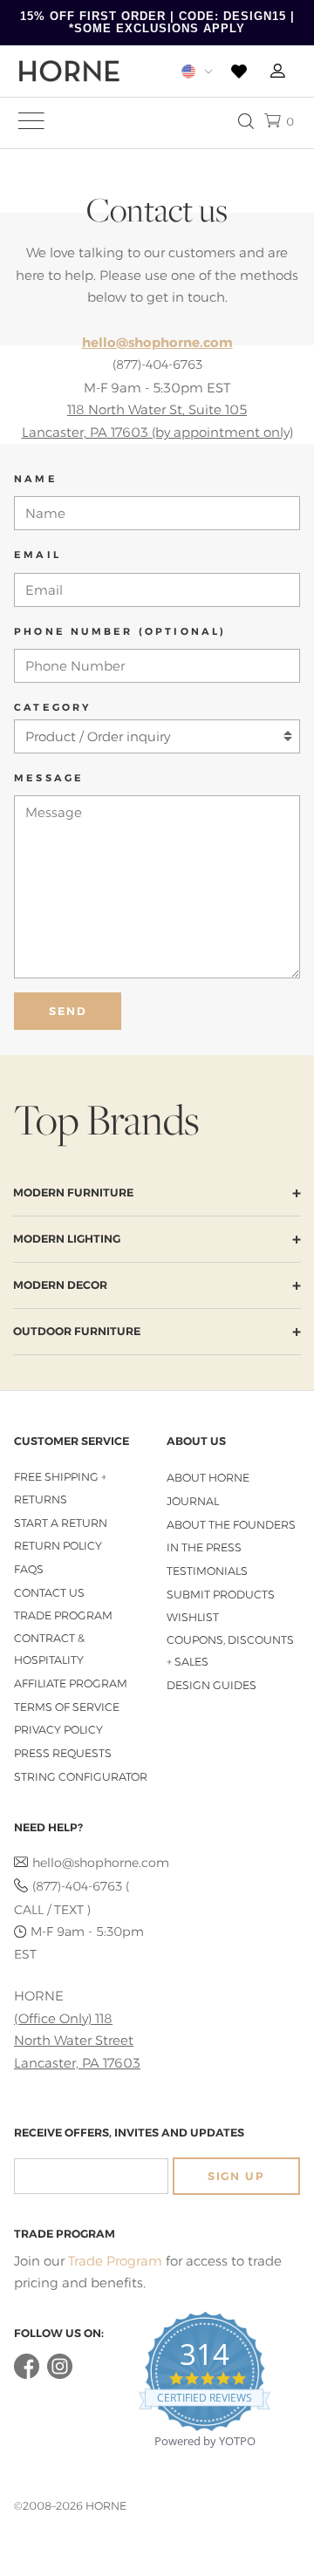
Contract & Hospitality (49, 1649)
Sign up (236, 2176)
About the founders (231, 1525)
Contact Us (49, 1593)
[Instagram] (60, 2375)
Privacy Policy (58, 1730)
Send (68, 1011)
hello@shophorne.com (90, 1863)
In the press (204, 1547)
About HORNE (208, 1478)
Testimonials (207, 1571)
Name (36, 479)
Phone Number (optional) (120, 631)
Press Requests (63, 1753)
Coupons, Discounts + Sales (230, 1651)
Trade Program (63, 1615)
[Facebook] (27, 2375)
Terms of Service (67, 1707)
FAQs (29, 1569)
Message (49, 778)
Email (38, 555)
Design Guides (212, 1685)
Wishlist (193, 1617)
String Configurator (81, 1777)
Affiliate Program (71, 1683)
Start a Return (61, 1523)
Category (53, 707)
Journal (193, 1501)
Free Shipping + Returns (60, 1488)
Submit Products (221, 1595)
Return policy (58, 1546)
